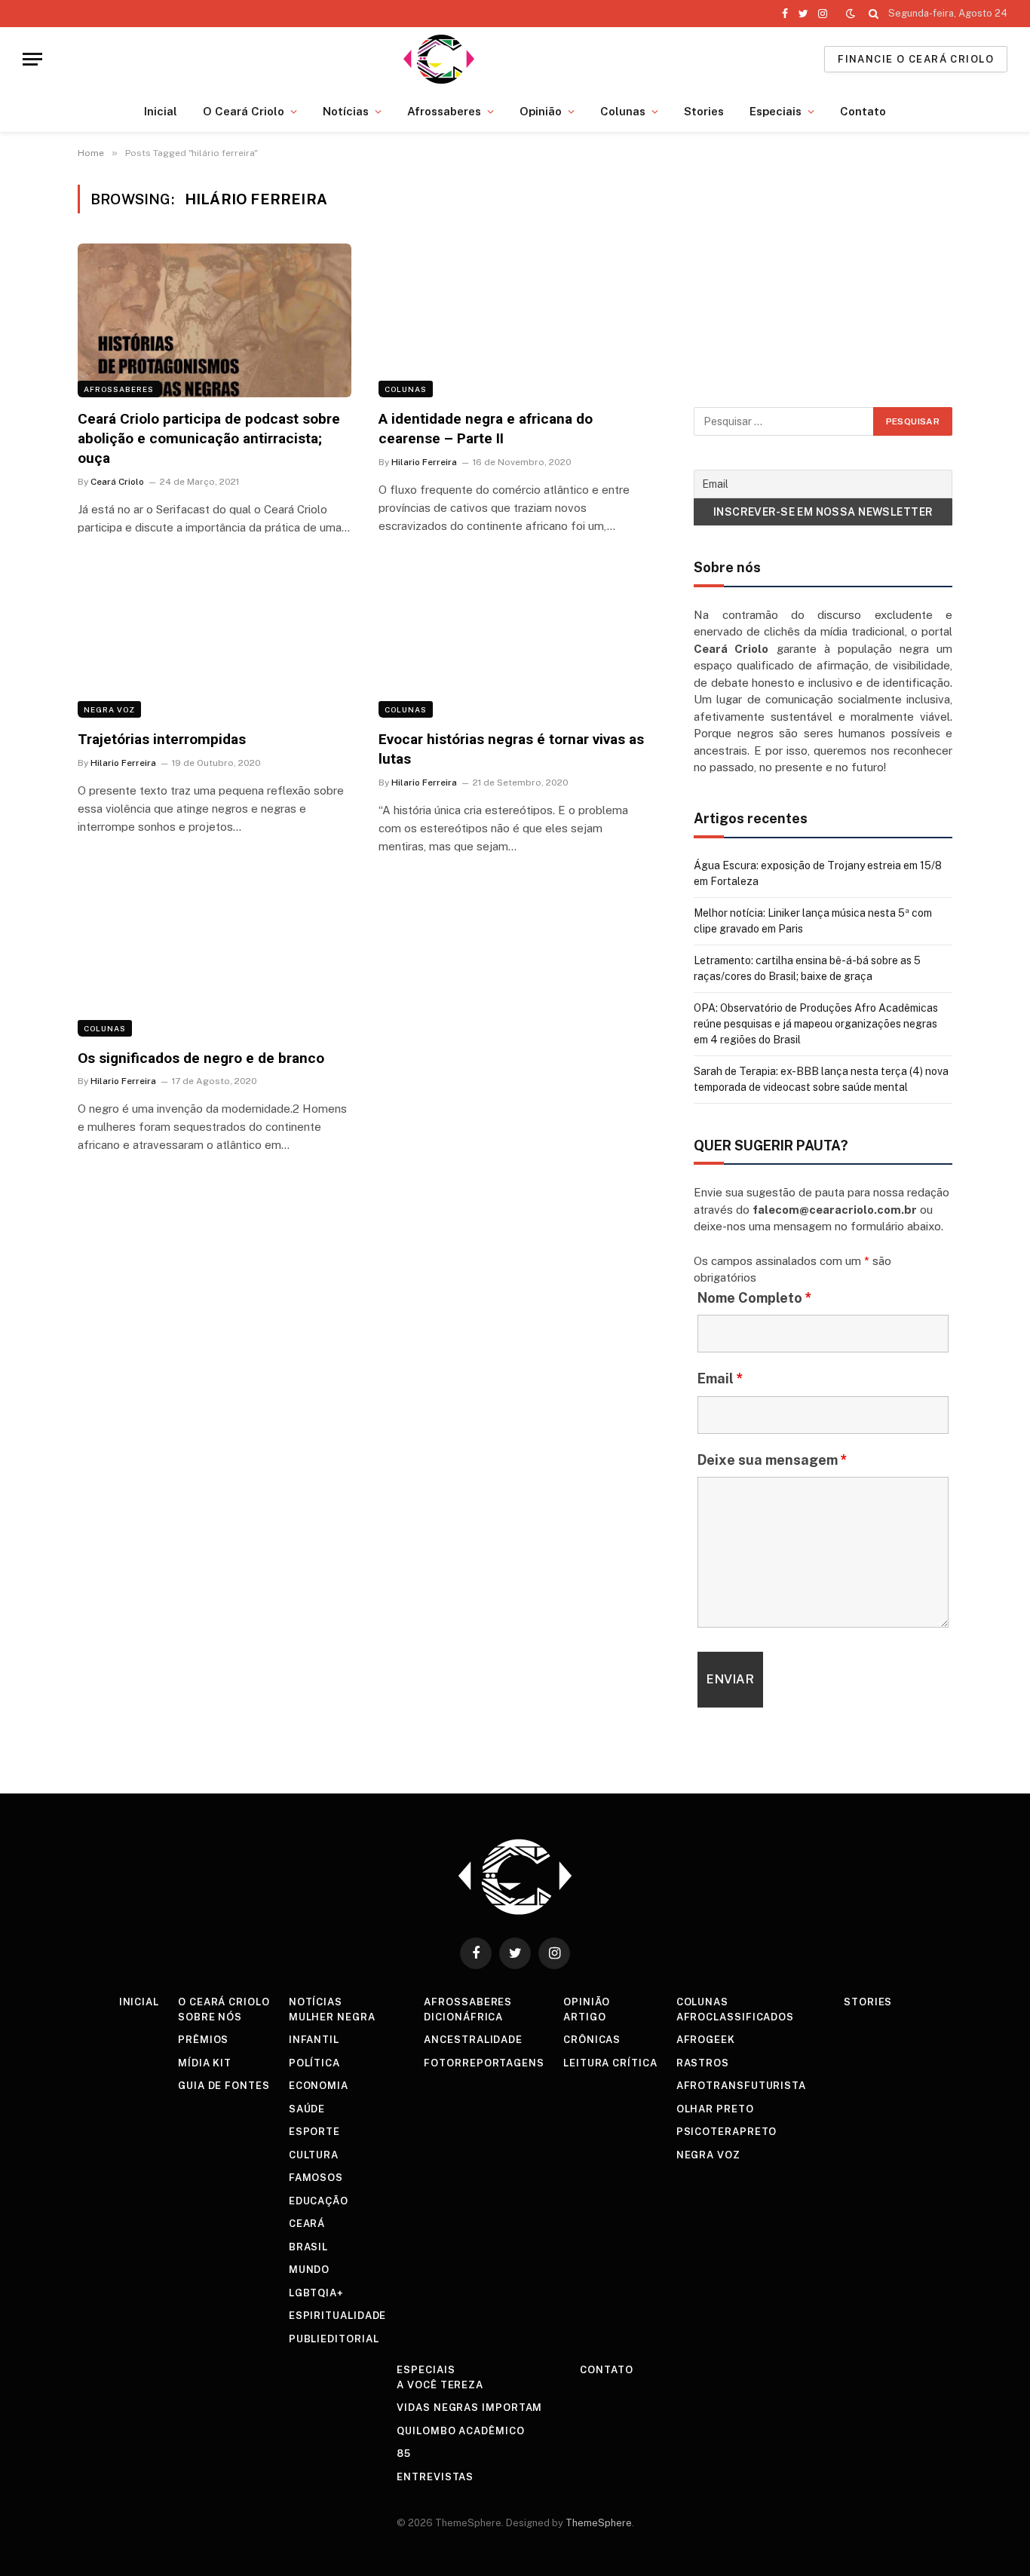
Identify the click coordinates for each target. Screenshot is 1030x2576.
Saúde (307, 2109)
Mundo (310, 2270)
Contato (863, 111)
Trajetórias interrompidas (162, 739)
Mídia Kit (205, 2063)
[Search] (874, 14)
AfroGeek (706, 2040)
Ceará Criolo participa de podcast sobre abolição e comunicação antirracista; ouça (209, 438)
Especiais (776, 111)
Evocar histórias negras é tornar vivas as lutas (511, 749)
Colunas (623, 111)
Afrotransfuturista (741, 2086)
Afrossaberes (444, 111)
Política (314, 2063)
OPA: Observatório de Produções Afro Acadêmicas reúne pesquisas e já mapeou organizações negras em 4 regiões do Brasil (816, 1024)
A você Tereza (440, 2385)
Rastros (703, 2063)
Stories (704, 111)
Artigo (584, 2017)
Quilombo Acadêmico (460, 2431)
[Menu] (32, 59)
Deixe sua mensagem (772, 1460)
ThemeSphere (599, 2523)
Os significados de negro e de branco (201, 1058)
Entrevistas (435, 2477)
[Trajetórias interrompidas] (215, 641)
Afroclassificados (735, 2017)
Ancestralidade (473, 2040)
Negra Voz (109, 709)
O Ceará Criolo (244, 111)
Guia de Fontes (224, 2086)
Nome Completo (755, 1298)
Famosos (316, 2178)
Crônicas (592, 2040)
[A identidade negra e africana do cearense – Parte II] (515, 320)
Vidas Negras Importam (469, 2408)
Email (720, 1378)
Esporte (314, 2132)
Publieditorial (334, 2339)
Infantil (314, 2040)
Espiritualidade (338, 2316)
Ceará (307, 2224)
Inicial (161, 111)
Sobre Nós (210, 2017)
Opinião (541, 111)
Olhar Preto (715, 2109)
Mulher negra (332, 2017)
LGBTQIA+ (316, 2293)
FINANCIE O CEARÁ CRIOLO (916, 59)
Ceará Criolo (117, 482)
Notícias (346, 111)
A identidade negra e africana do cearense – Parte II (486, 429)
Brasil (308, 2247)
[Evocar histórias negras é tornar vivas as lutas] (515, 641)
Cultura (314, 2155)
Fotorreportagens (484, 2063)
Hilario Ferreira (424, 462)
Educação (319, 2201)
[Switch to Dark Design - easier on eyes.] (851, 14)
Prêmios (203, 2040)
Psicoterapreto (727, 2132)
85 (404, 2453)
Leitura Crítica (610, 2063)
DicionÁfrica (463, 2017)
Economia (319, 2086)
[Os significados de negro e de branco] (215, 960)
